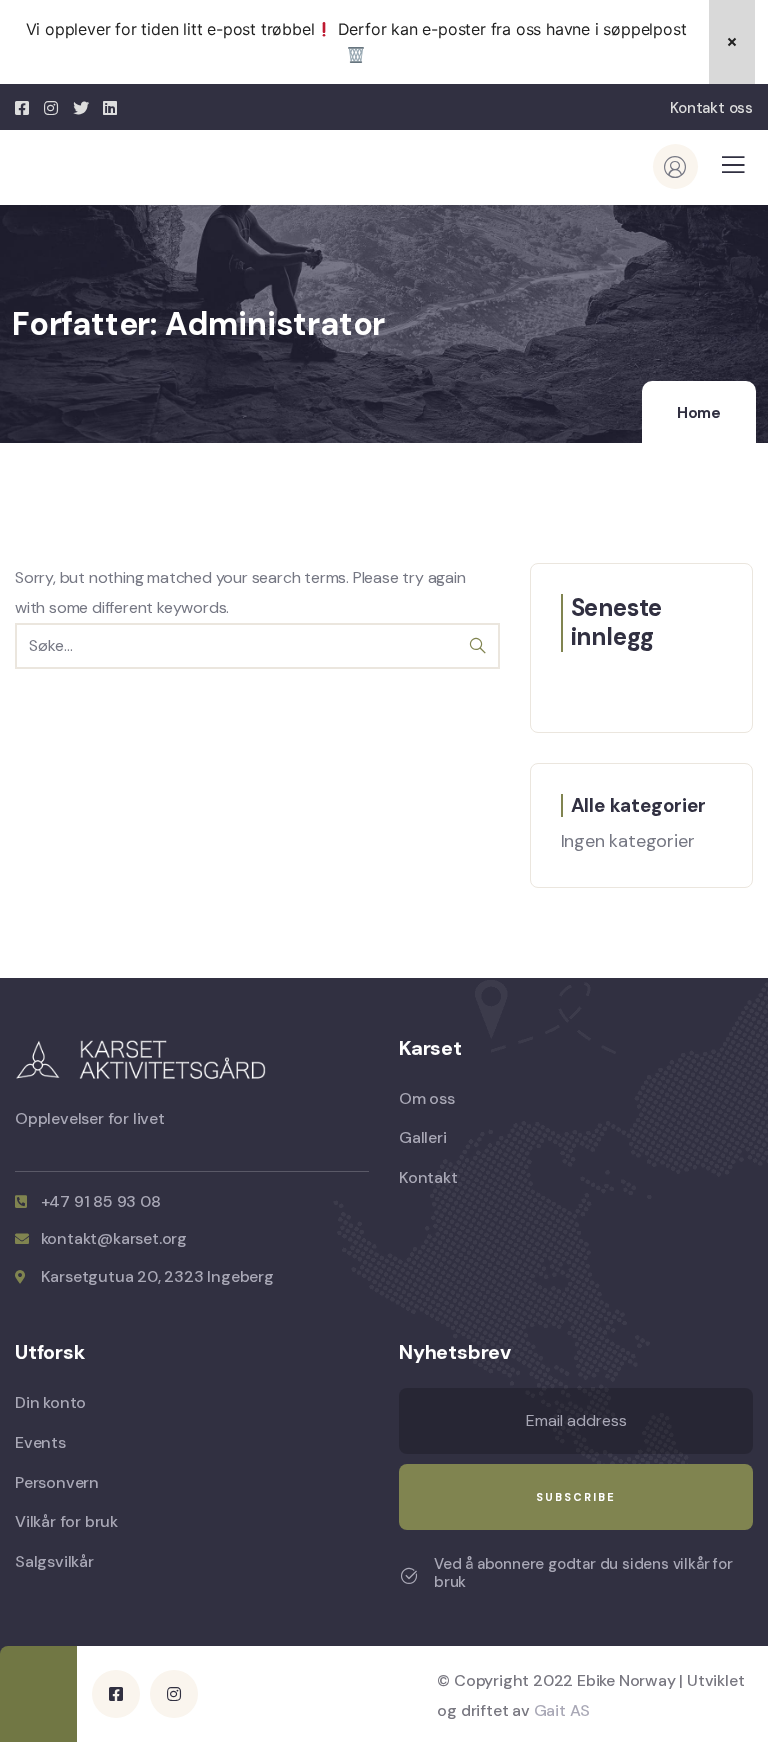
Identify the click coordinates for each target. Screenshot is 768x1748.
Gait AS (562, 1710)
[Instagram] (174, 1694)
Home (699, 413)
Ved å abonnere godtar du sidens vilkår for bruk (583, 1573)
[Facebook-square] (116, 1694)
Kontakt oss (711, 108)
